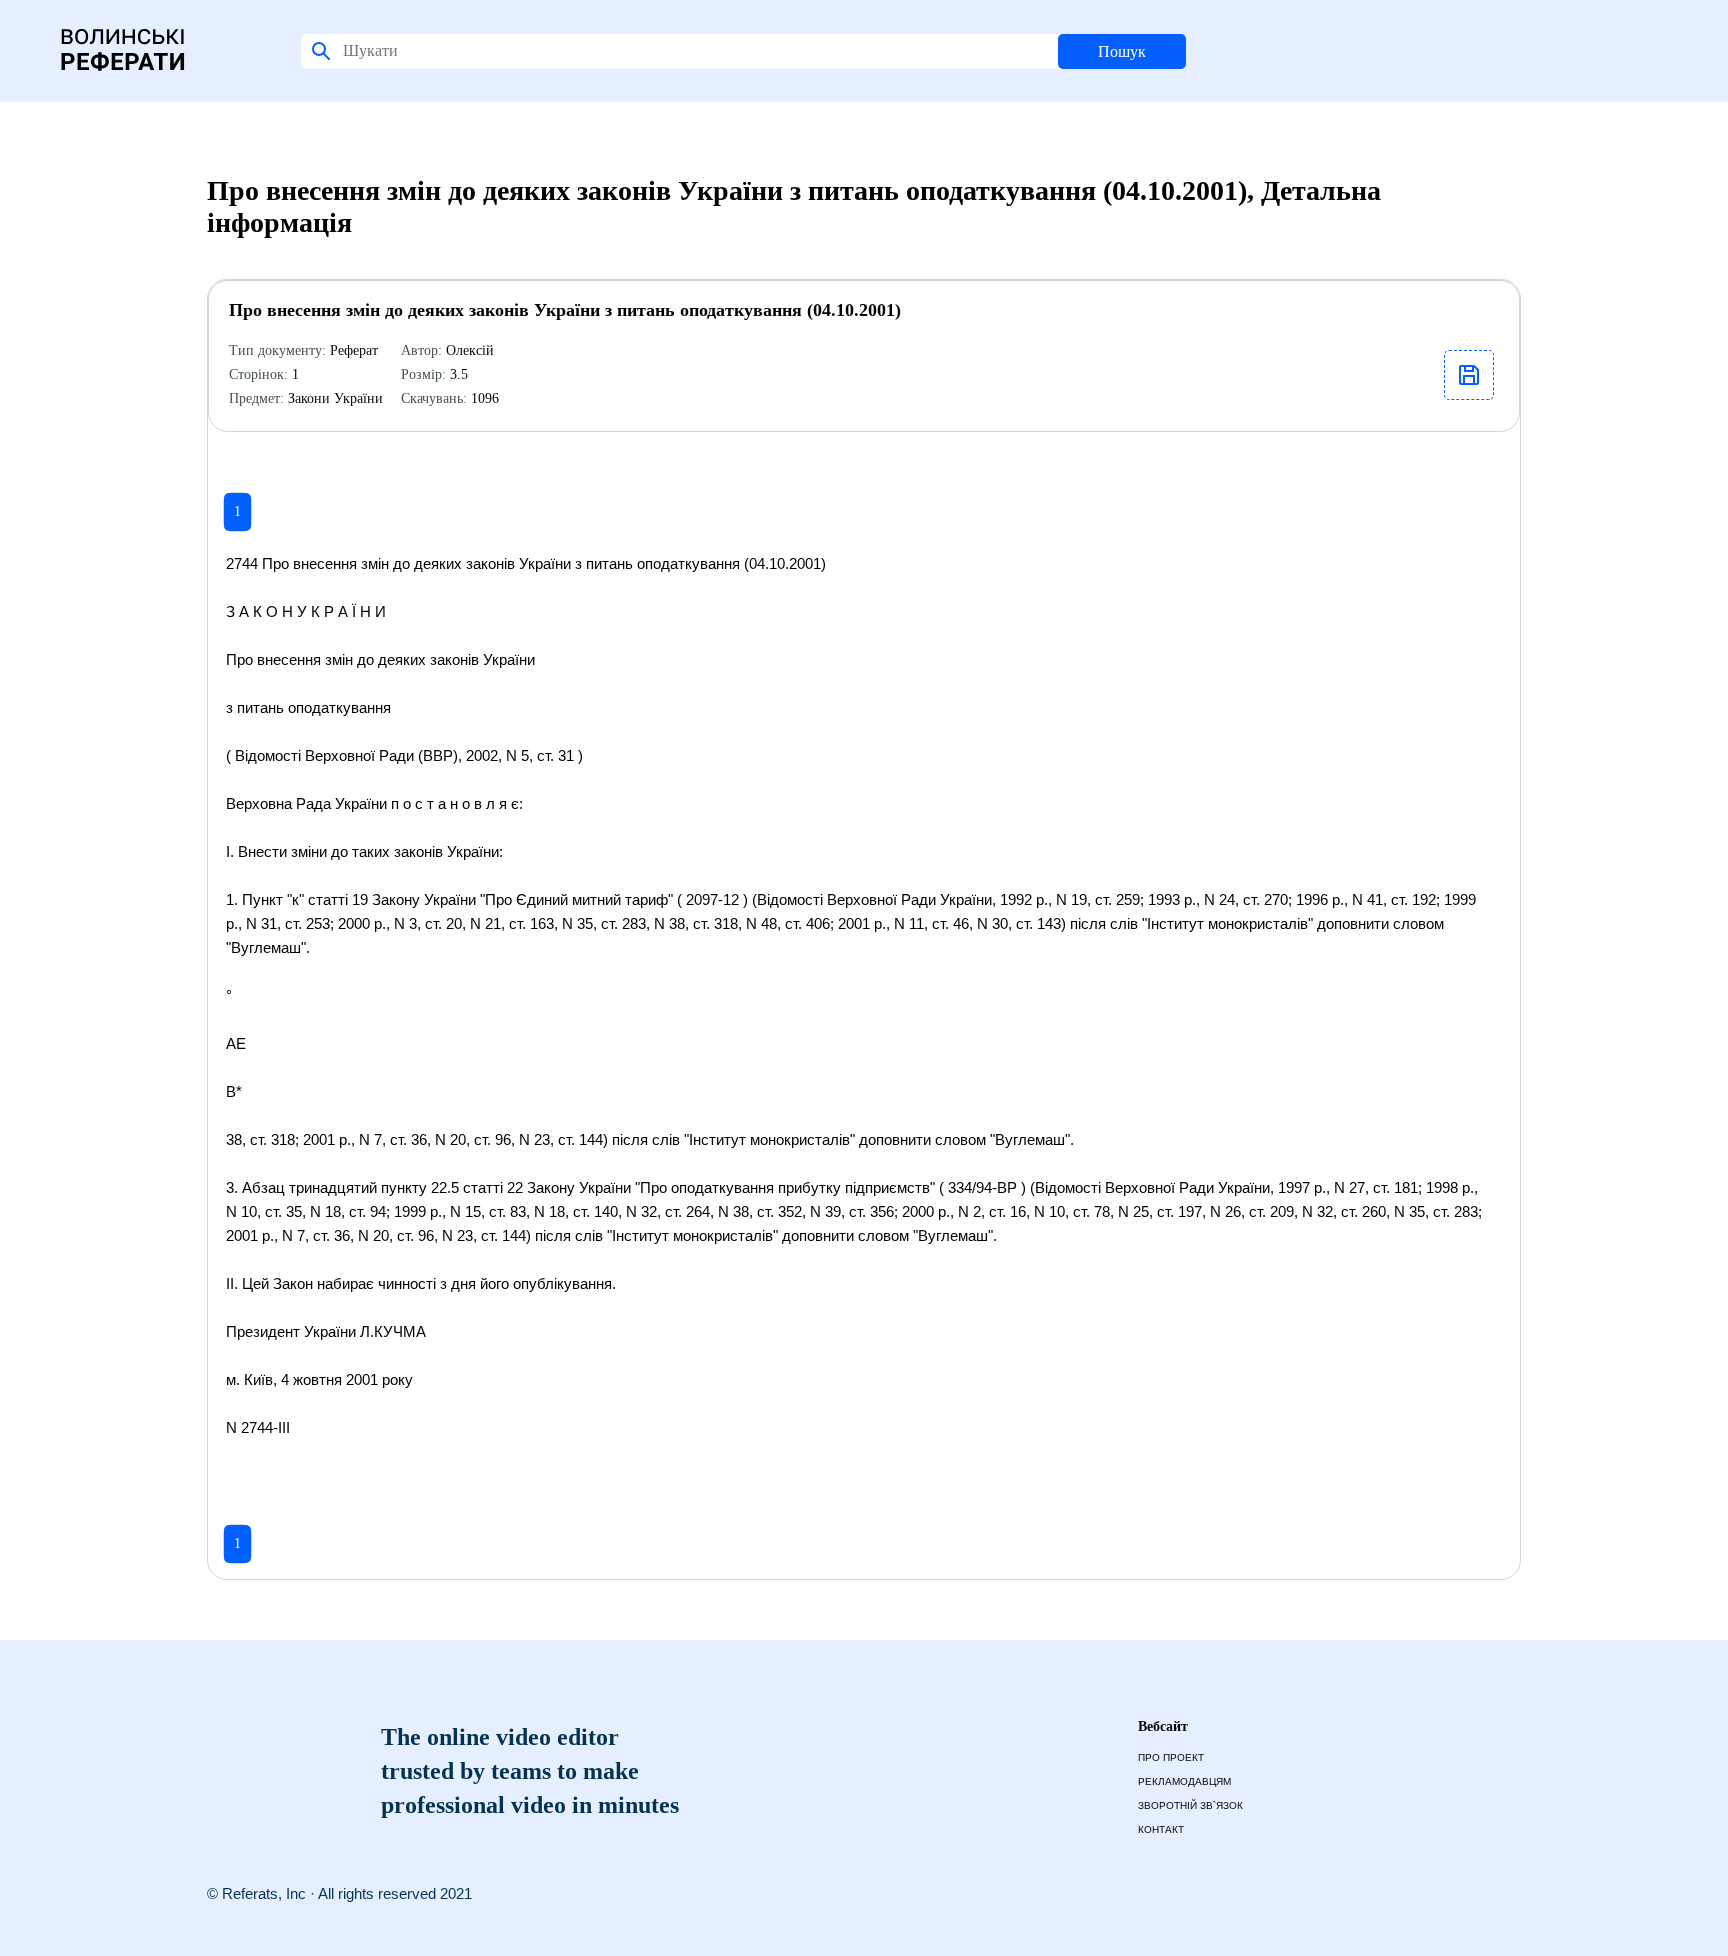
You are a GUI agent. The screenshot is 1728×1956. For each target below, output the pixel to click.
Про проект (1171, 1757)
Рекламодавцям (1184, 1781)
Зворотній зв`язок (1190, 1805)
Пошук (1122, 51)
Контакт (1161, 1829)
